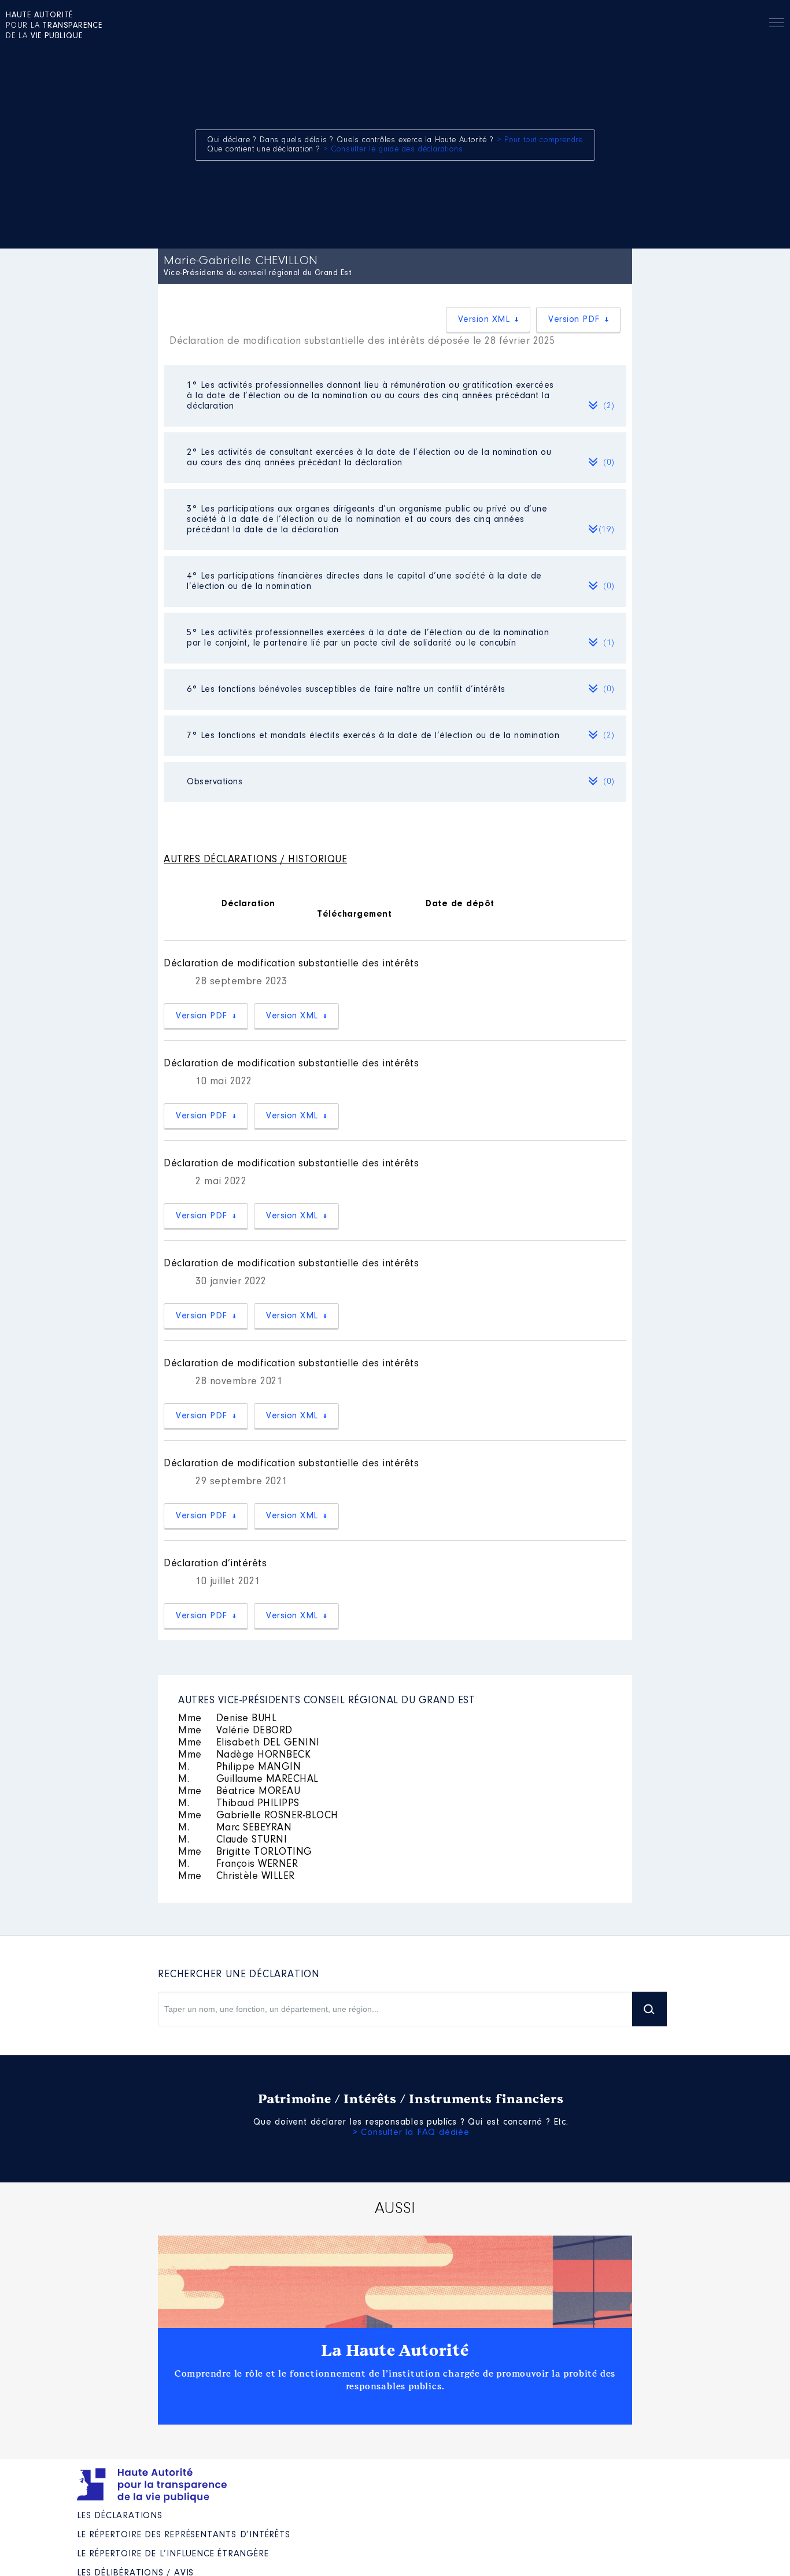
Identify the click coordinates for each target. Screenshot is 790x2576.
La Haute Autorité (395, 2351)
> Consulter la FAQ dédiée (411, 2133)
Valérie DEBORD (235, 1731)
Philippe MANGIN (239, 1767)
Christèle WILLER (237, 1877)
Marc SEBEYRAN (235, 1828)
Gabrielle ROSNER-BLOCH (258, 1816)
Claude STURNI (232, 1840)
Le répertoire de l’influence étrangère (173, 2554)
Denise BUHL (227, 1719)
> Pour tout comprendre (540, 140)
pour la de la (54, 26)
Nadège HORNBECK (244, 1755)
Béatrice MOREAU (239, 1792)
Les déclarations (120, 2516)
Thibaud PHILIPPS (239, 1804)
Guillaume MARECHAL (248, 1780)
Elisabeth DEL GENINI (249, 1743)
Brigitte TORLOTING (245, 1852)
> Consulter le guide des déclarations (393, 150)
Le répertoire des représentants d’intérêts (184, 2535)
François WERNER (238, 1865)
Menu (777, 25)
